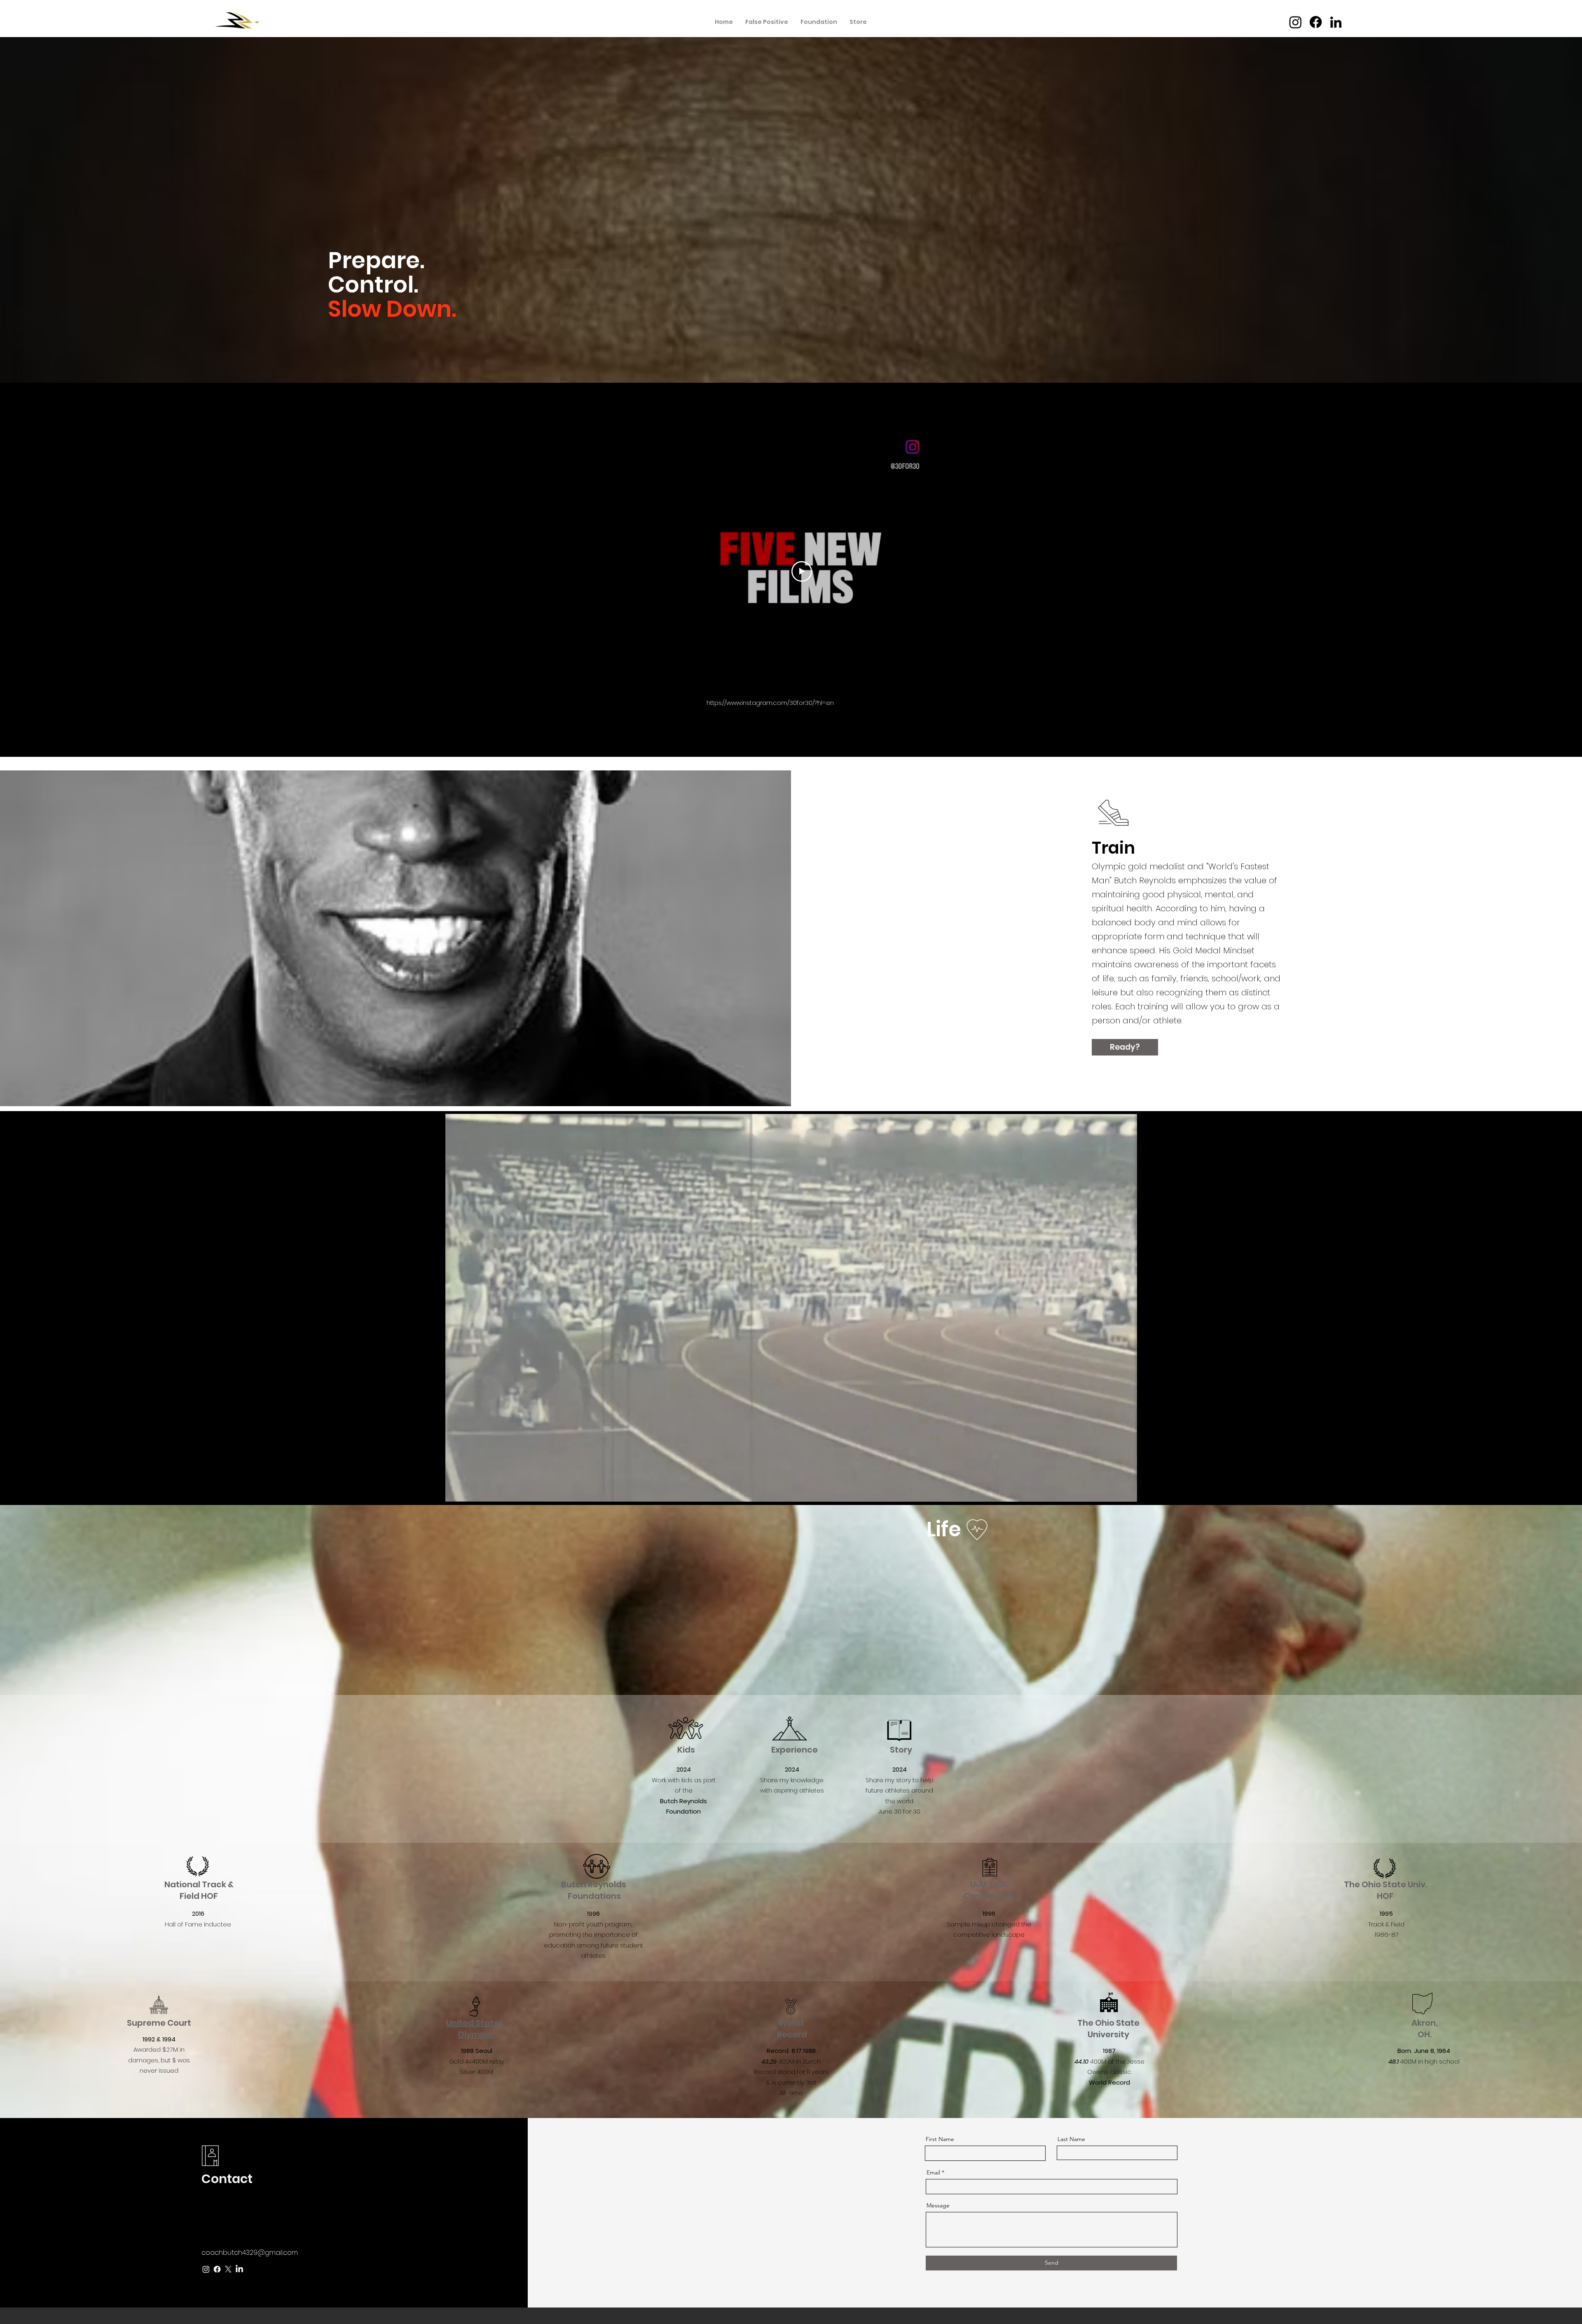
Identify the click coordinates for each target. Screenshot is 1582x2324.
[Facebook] (1316, 22)
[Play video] (802, 571)
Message (938, 2205)
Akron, (1425, 2023)
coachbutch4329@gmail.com (250, 2253)
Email (933, 2172)
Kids (686, 1750)
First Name (940, 2139)
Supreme (147, 2023)
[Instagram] (1295, 22)
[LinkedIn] (1336, 22)
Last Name (1071, 2139)
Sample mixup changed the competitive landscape (989, 1924)
